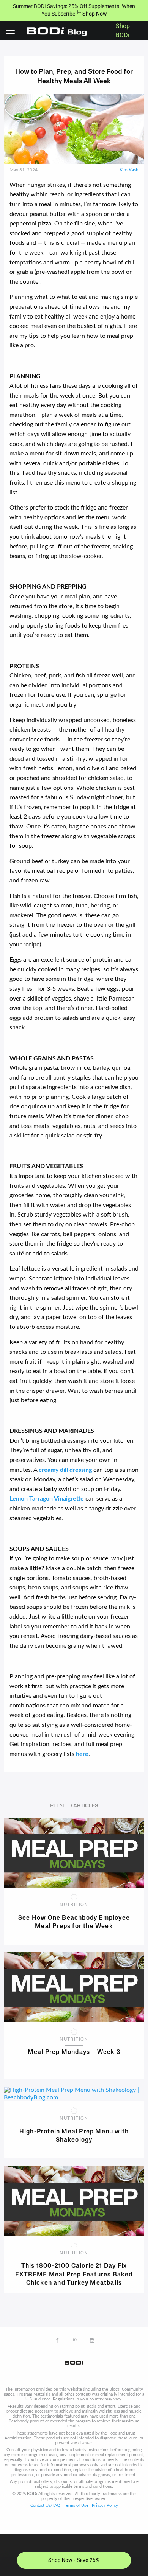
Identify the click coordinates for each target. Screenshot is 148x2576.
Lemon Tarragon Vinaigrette (47, 1499)
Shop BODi (123, 31)
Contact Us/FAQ (45, 2505)
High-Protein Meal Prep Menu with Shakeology (74, 2136)
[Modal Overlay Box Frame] (74, 2555)
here (82, 1754)
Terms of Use (76, 2505)
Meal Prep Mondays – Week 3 (74, 2052)
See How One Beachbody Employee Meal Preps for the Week (74, 1922)
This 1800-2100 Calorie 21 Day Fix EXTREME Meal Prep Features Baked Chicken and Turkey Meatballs (74, 2274)
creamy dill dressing (65, 1470)
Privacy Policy (105, 2505)
